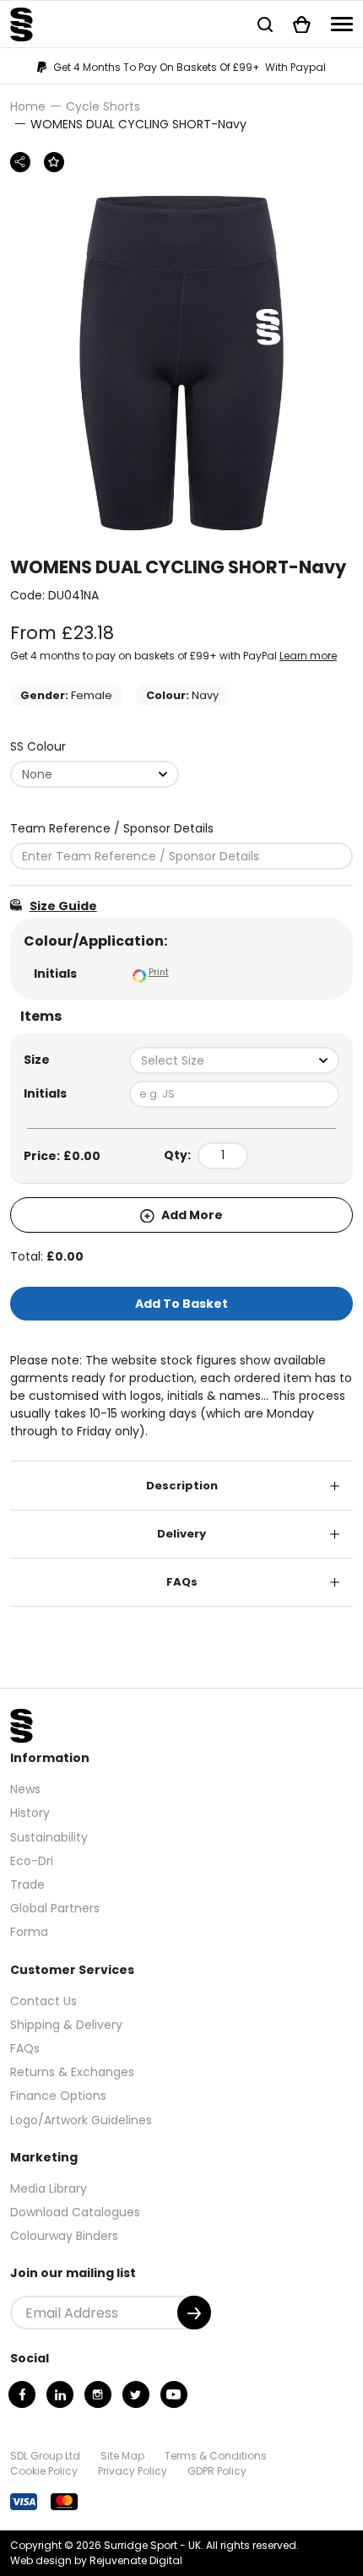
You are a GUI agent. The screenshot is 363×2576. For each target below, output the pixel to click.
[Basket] (302, 24)
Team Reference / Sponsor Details (112, 828)
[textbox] (234, 1060)
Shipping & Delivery (66, 2025)
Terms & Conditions (216, 2456)
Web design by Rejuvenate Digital (96, 2560)
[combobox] (95, 774)
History (30, 1813)
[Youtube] (174, 2394)
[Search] (265, 24)
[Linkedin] (60, 2394)
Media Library (49, 2188)
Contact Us (43, 2001)
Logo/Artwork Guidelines (81, 2120)
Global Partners (55, 1908)
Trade (27, 1885)
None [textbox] (37, 774)
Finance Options (58, 2096)
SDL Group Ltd (45, 2456)
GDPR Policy (217, 2471)
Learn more (308, 656)
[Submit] (194, 2313)
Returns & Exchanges (72, 2072)
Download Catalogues (75, 2212)
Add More (191, 1215)
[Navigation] (342, 24)
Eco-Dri (32, 1861)
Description (182, 1486)
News (25, 1789)
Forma (29, 1932)
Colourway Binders (64, 2236)
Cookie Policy (44, 2471)
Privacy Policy (133, 2471)
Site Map (122, 2456)
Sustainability (49, 1837)
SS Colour (38, 746)
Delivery (181, 1534)
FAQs (182, 1582)
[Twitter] (136, 2394)
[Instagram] (98, 2394)
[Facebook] (22, 2394)
